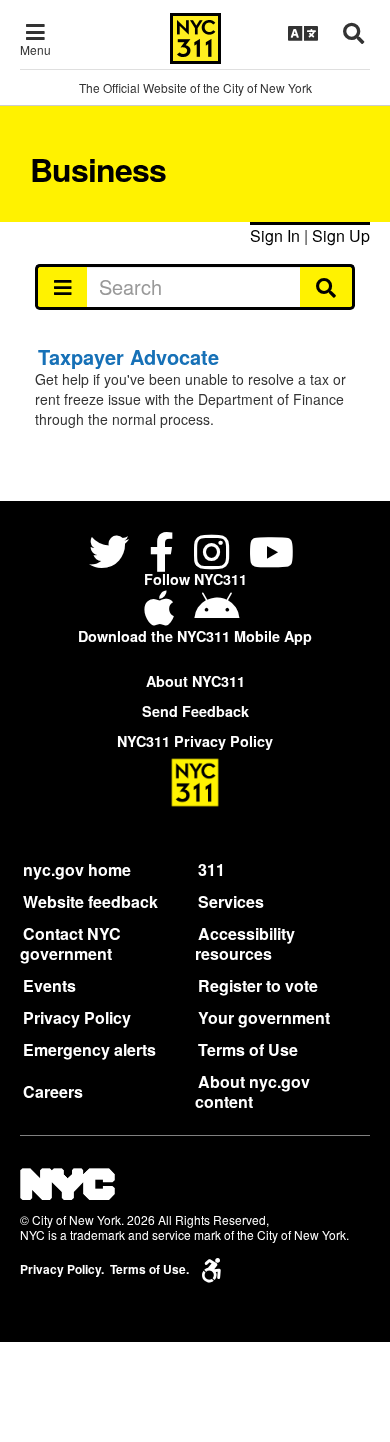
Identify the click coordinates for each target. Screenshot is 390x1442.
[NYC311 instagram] (211, 554)
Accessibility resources (245, 943)
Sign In (275, 235)
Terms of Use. (149, 1269)
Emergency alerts (89, 1049)
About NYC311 (195, 681)
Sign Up (341, 235)
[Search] (327, 287)
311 (211, 869)
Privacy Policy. (62, 1269)
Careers (53, 1091)
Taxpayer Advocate (128, 356)
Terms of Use (248, 1049)
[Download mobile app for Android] (216, 615)
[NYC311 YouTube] (271, 554)
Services (231, 901)
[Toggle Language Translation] (303, 33)
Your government (264, 1017)
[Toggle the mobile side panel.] (61, 287)
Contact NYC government (70, 943)
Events (49, 985)
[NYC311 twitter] (113, 554)
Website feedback (90, 901)
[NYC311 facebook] (161, 554)
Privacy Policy (77, 1017)
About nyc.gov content (252, 1091)
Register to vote (258, 985)
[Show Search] (353, 33)
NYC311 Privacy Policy (195, 741)
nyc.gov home (77, 869)
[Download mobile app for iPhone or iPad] (163, 615)
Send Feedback (195, 711)
